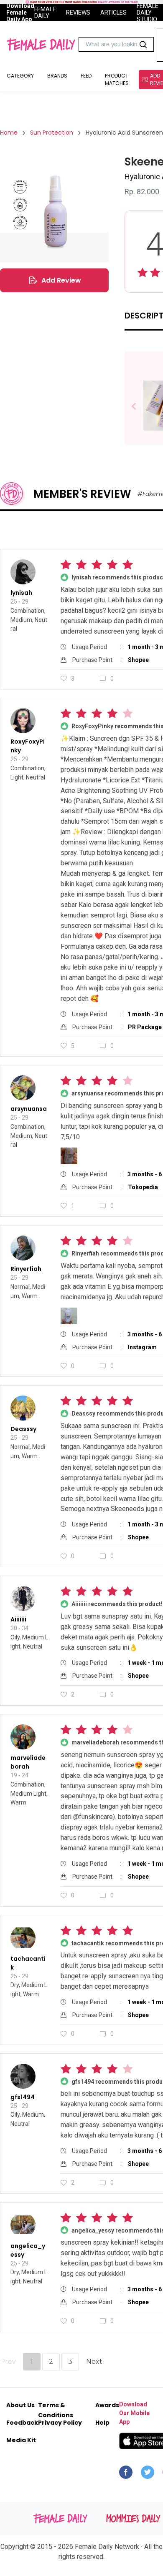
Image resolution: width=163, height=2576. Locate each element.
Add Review (61, 280)
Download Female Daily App (20, 13)
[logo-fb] (126, 2474)
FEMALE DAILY (45, 13)
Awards (107, 2405)
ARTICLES (113, 13)
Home (9, 133)
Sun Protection (52, 133)
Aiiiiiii (18, 1619)
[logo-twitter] (148, 2474)
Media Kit (21, 2440)
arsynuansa (29, 1109)
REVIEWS (78, 13)
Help (102, 2423)
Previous (140, 407)
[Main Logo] (41, 45)
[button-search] (143, 45)
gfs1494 (23, 2097)
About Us (20, 2405)
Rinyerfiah (26, 1269)
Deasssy (23, 1429)
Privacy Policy (60, 2423)
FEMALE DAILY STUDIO (148, 13)
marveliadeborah (28, 1762)
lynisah (21, 593)
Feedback (22, 2423)
